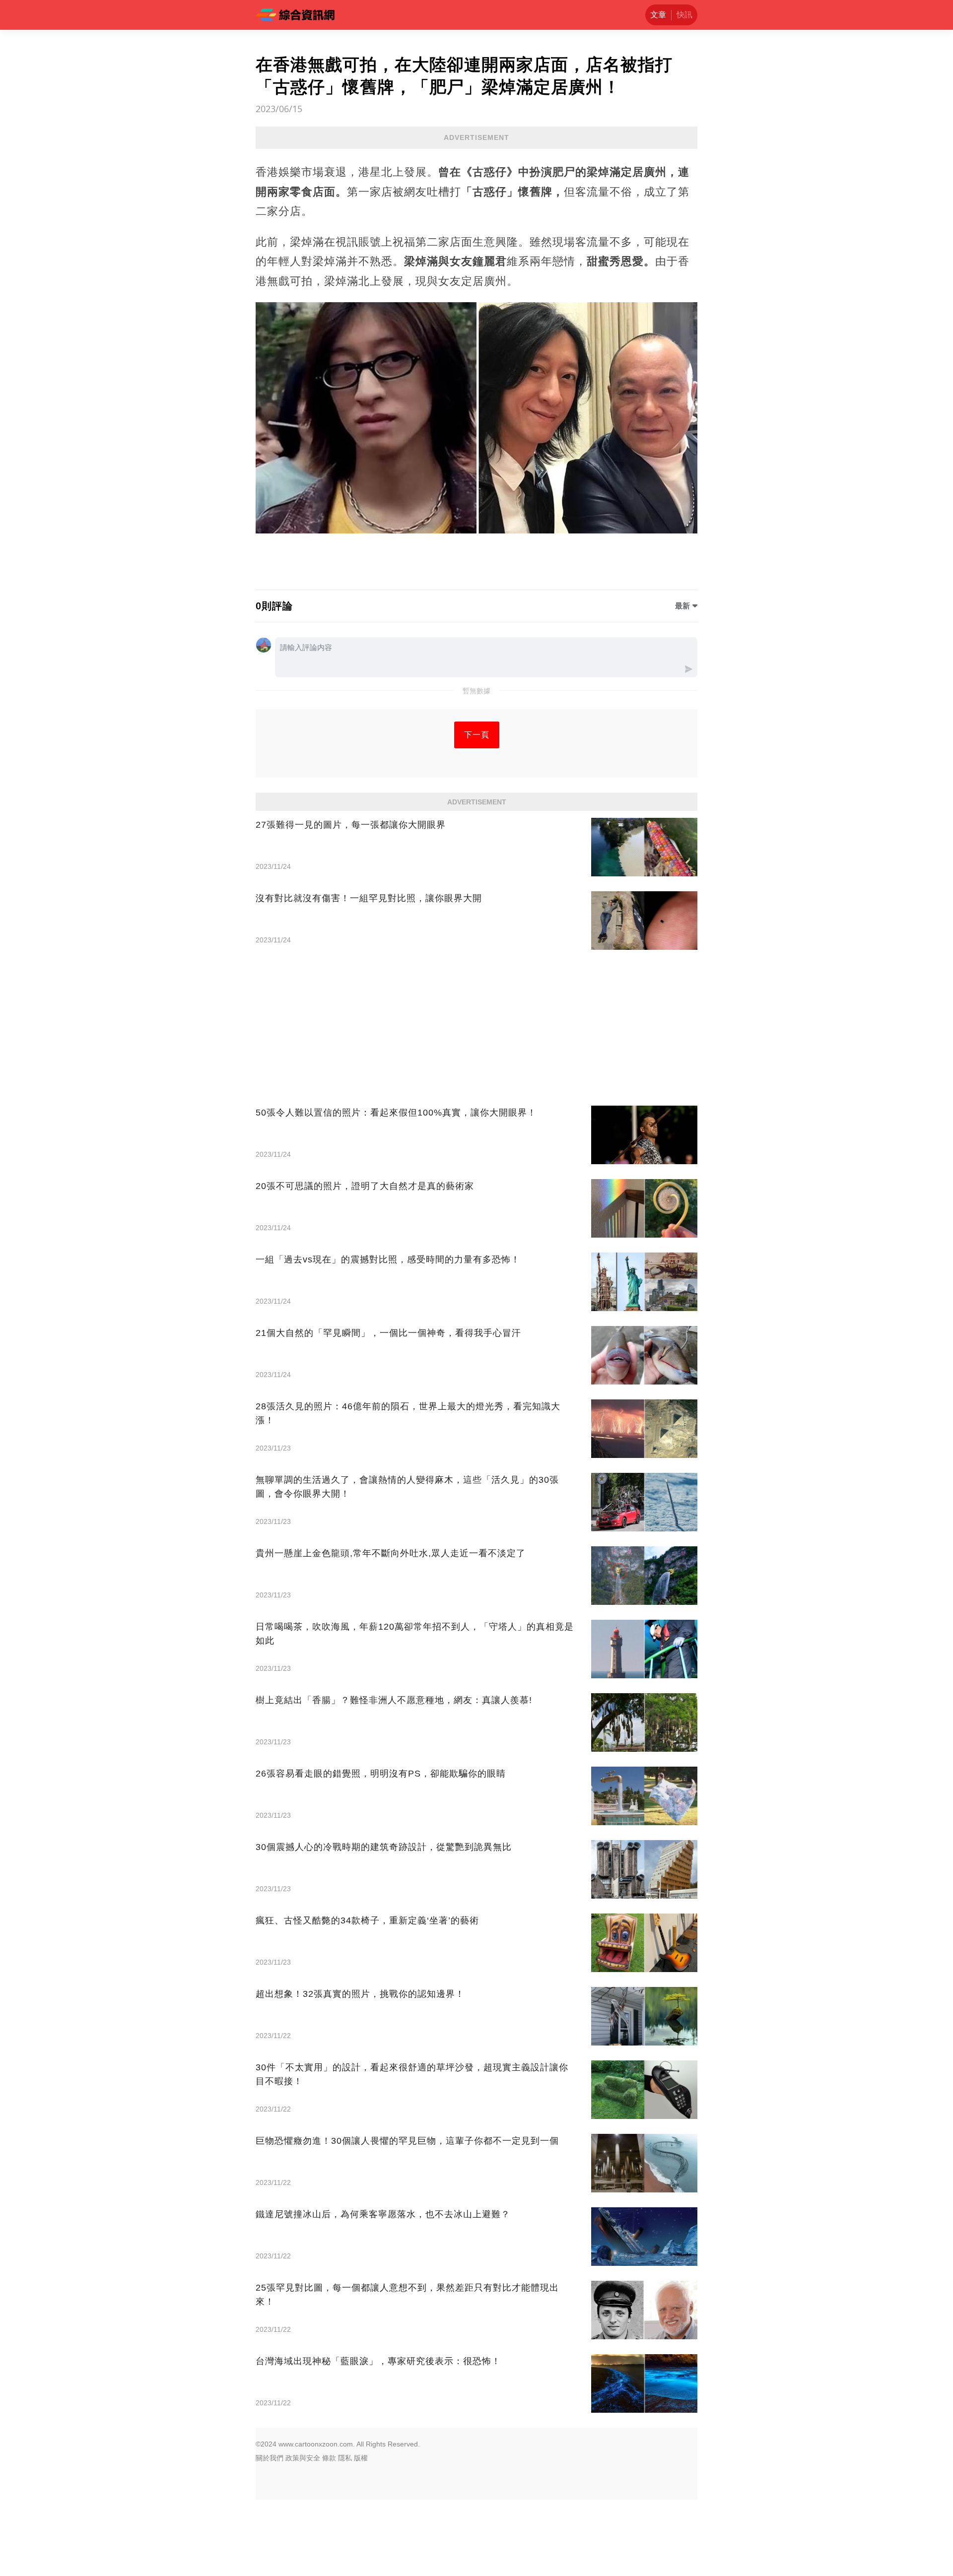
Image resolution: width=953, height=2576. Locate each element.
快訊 (684, 15)
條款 (329, 2458)
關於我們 (270, 2458)
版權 (361, 2458)
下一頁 (477, 735)
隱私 (345, 2458)
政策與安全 (303, 2458)
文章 (658, 15)
